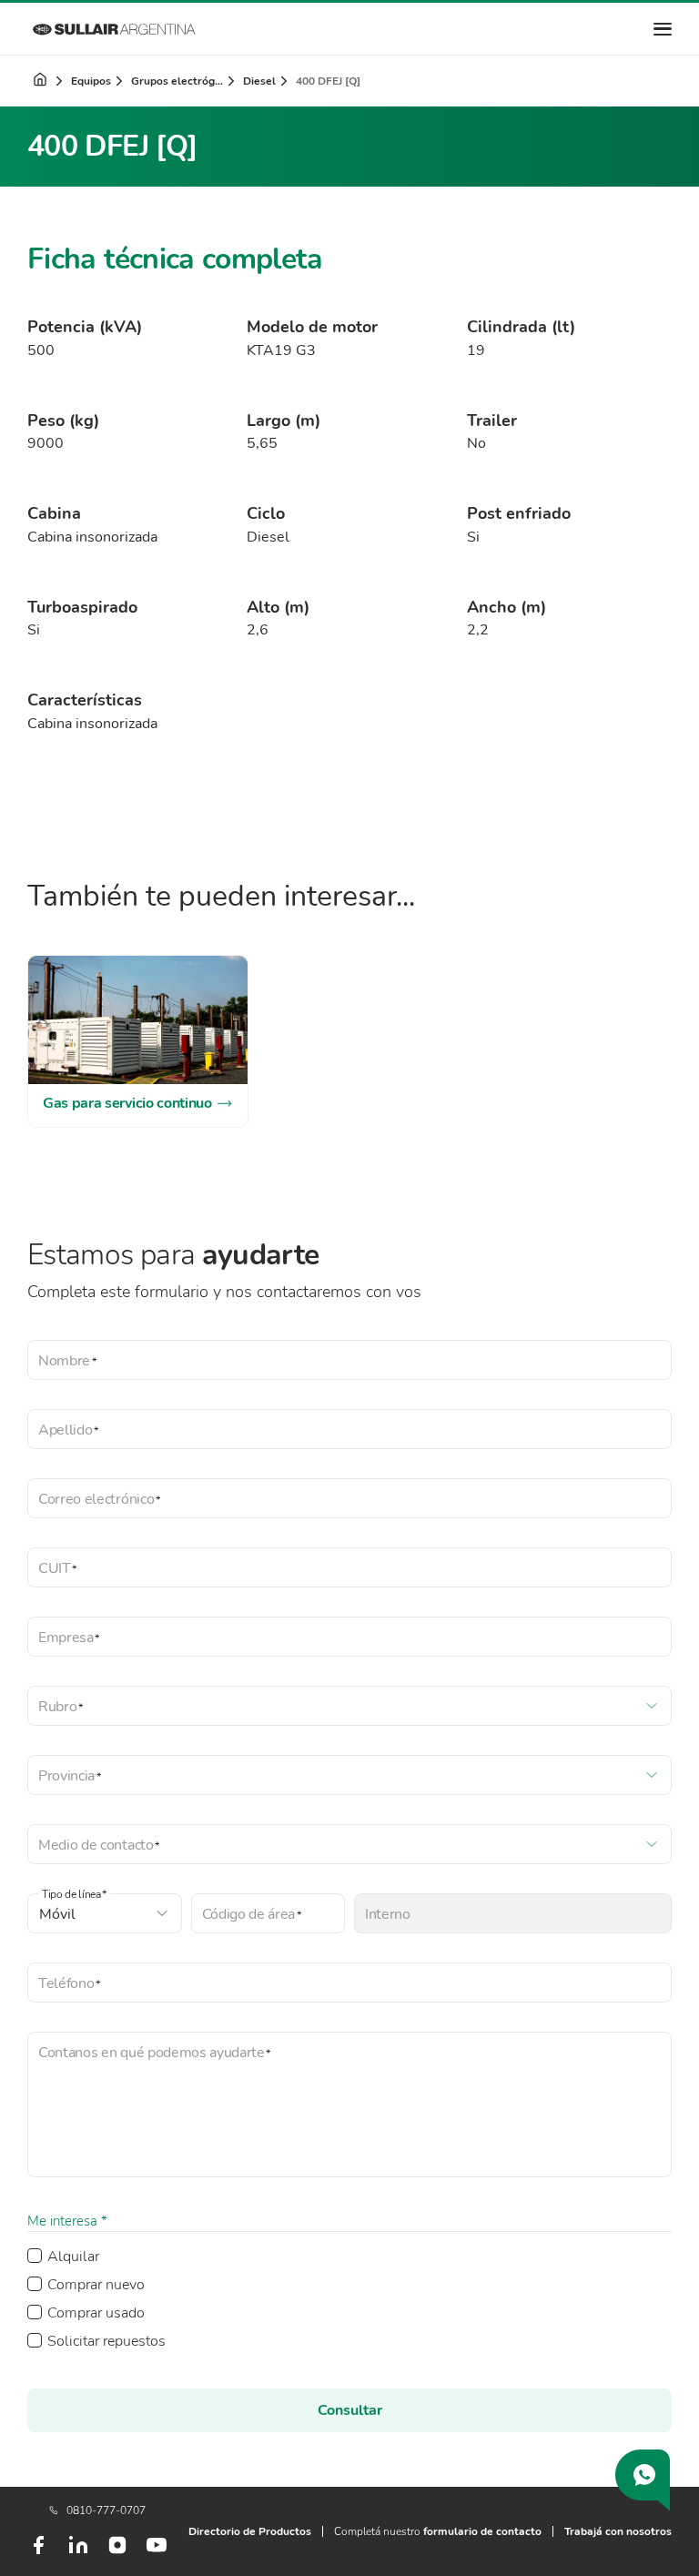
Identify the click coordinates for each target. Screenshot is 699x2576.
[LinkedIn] (78, 2552)
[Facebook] (38, 2552)
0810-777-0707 (106, 2510)
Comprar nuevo (96, 2285)
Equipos (91, 81)
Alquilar (73, 2257)
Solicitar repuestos (106, 2341)
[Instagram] (117, 2551)
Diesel (259, 81)
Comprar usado (96, 2313)
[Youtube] (157, 2552)
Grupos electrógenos (178, 81)
